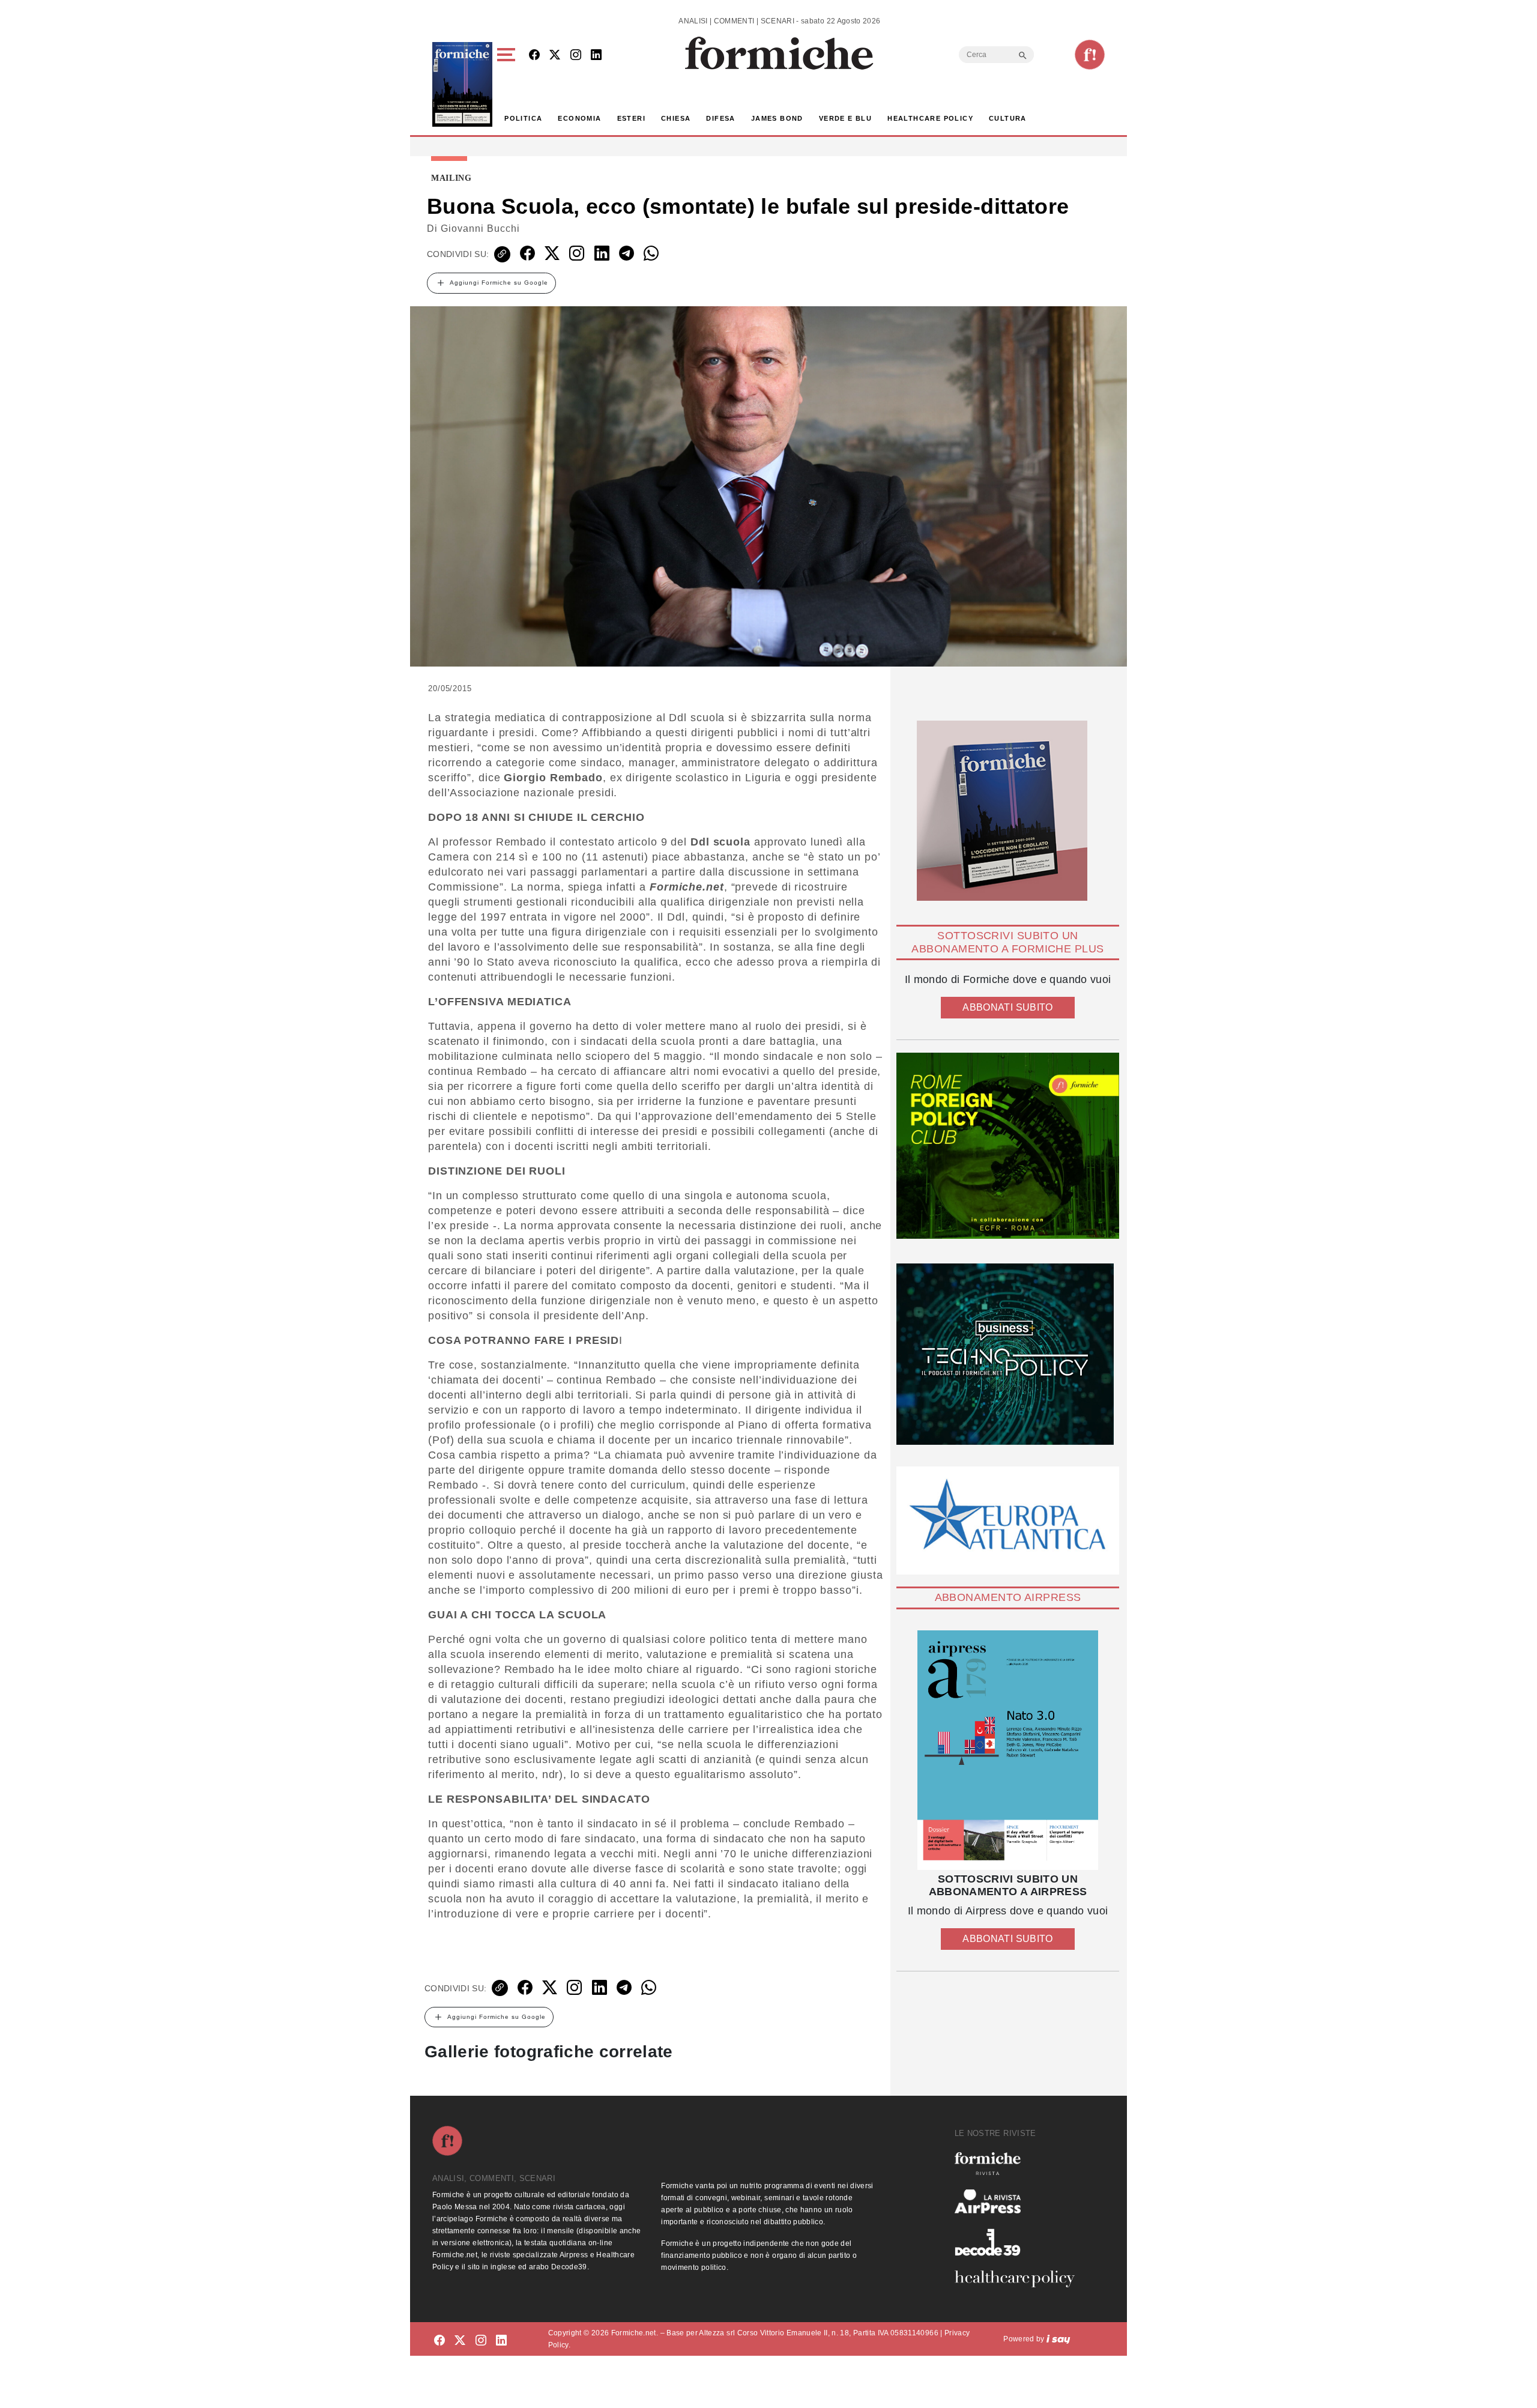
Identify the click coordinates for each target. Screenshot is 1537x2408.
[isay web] (1058, 2339)
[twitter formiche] (460, 2341)
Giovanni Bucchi (480, 228)
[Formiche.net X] (555, 56)
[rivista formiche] (1008, 1750)
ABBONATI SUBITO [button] (1007, 1007)
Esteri (631, 118)
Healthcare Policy (930, 118)
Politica (523, 118)
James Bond (777, 118)
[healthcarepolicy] (1019, 2279)
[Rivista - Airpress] (1019, 2202)
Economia (579, 118)
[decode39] (1019, 2242)
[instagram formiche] (481, 2341)
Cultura (1008, 118)
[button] (508, 84)
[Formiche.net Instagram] (576, 56)
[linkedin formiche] (501, 2341)
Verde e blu (845, 118)
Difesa (720, 118)
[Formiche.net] (1090, 55)
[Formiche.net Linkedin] (596, 56)
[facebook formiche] (439, 2341)
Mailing (451, 178)
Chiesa (676, 118)
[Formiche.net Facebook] (534, 56)
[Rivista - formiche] (1019, 2163)
